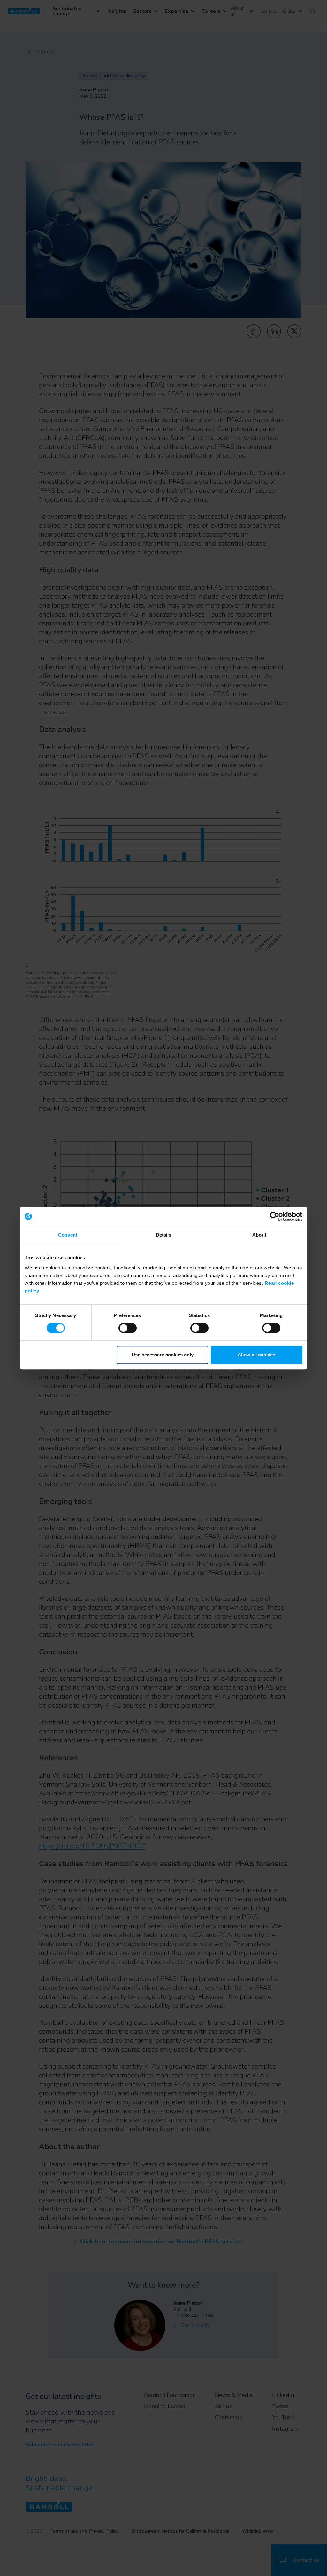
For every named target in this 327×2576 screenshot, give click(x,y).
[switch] (128, 1328)
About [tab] (259, 1235)
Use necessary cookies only (163, 1355)
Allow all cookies (256, 1355)
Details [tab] (164, 1235)
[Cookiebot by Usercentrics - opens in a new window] (274, 1216)
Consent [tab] (68, 1235)
